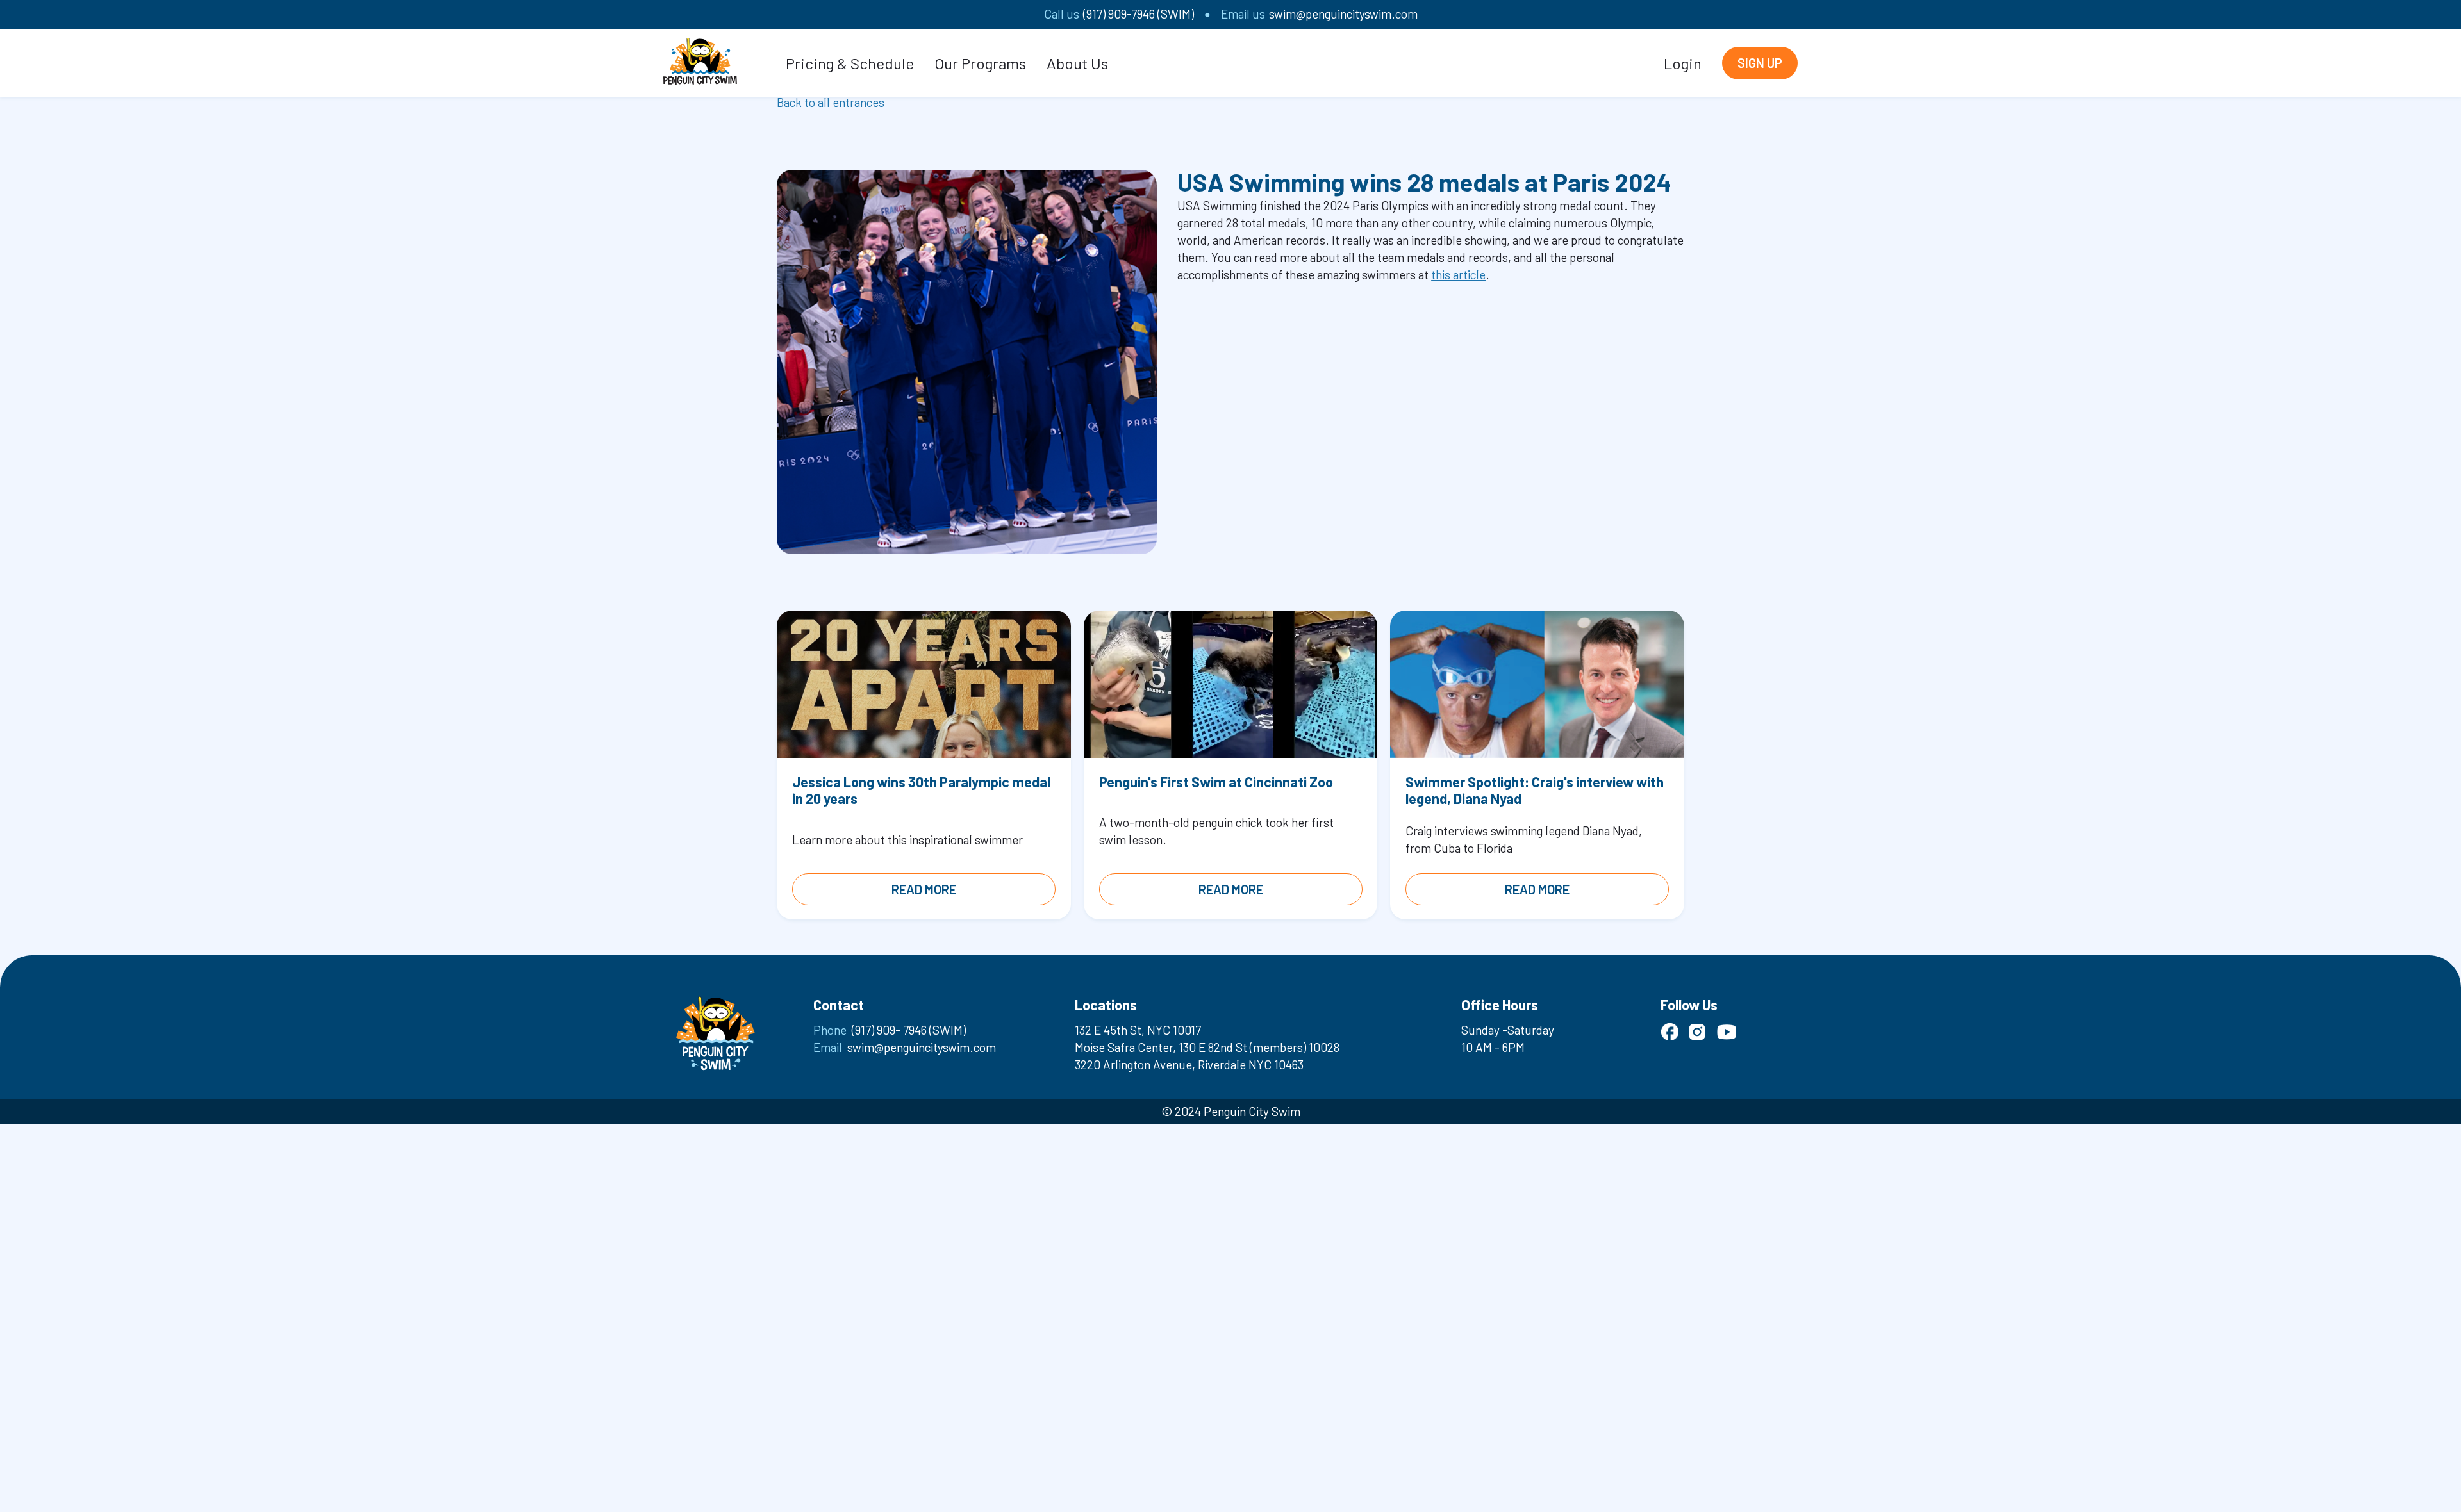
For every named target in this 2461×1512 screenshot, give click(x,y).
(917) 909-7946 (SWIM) (1139, 14)
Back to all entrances (831, 102)
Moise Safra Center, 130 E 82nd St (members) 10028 (1207, 1047)
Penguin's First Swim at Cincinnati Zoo (1216, 782)
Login (1683, 63)
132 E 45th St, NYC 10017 (1138, 1030)
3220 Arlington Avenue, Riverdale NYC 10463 (1189, 1064)
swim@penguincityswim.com (1343, 14)
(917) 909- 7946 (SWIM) (909, 1030)
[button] (850, 63)
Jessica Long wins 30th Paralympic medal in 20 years (921, 790)
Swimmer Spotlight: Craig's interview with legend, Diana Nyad (1535, 790)
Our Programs (980, 63)
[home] (700, 59)
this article (1458, 275)
